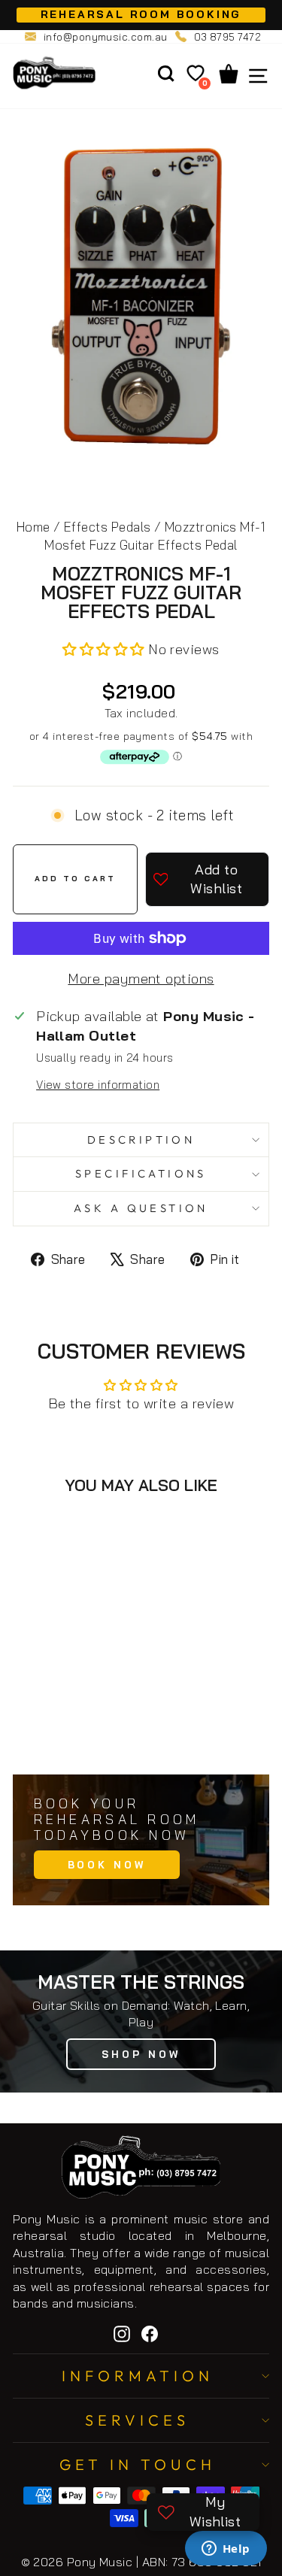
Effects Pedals (107, 527)
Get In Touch (138, 2464)
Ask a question (141, 1208)
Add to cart (86, 1730)
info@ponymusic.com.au (106, 37)
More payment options (141, 979)
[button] (105, 649)
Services (137, 2420)
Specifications (141, 1173)
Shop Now (141, 2054)
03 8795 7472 (228, 37)
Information (138, 2376)
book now (107, 1865)
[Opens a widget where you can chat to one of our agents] (226, 2550)
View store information (98, 1085)
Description (141, 1140)
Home (33, 527)
